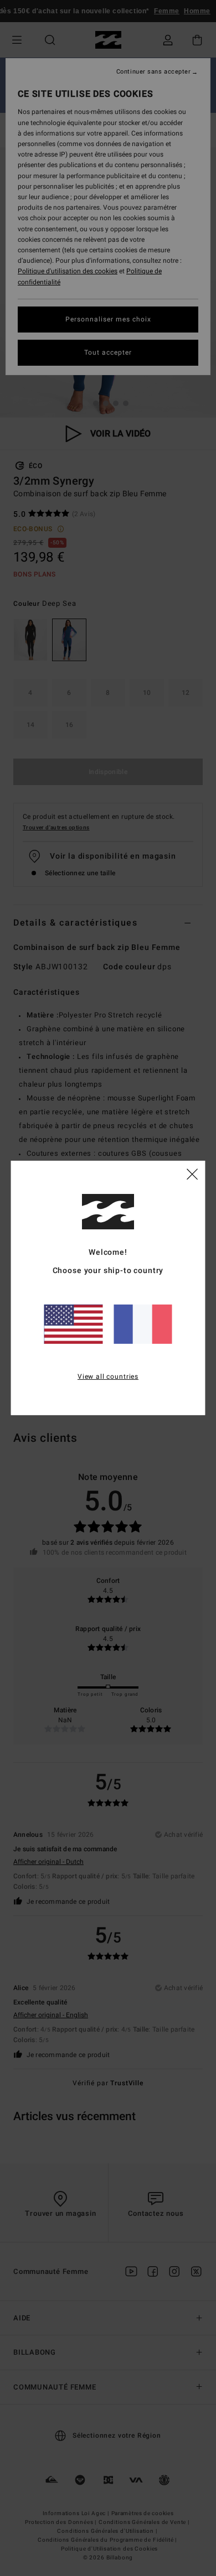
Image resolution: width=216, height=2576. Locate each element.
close (192, 1173)
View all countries (108, 1376)
